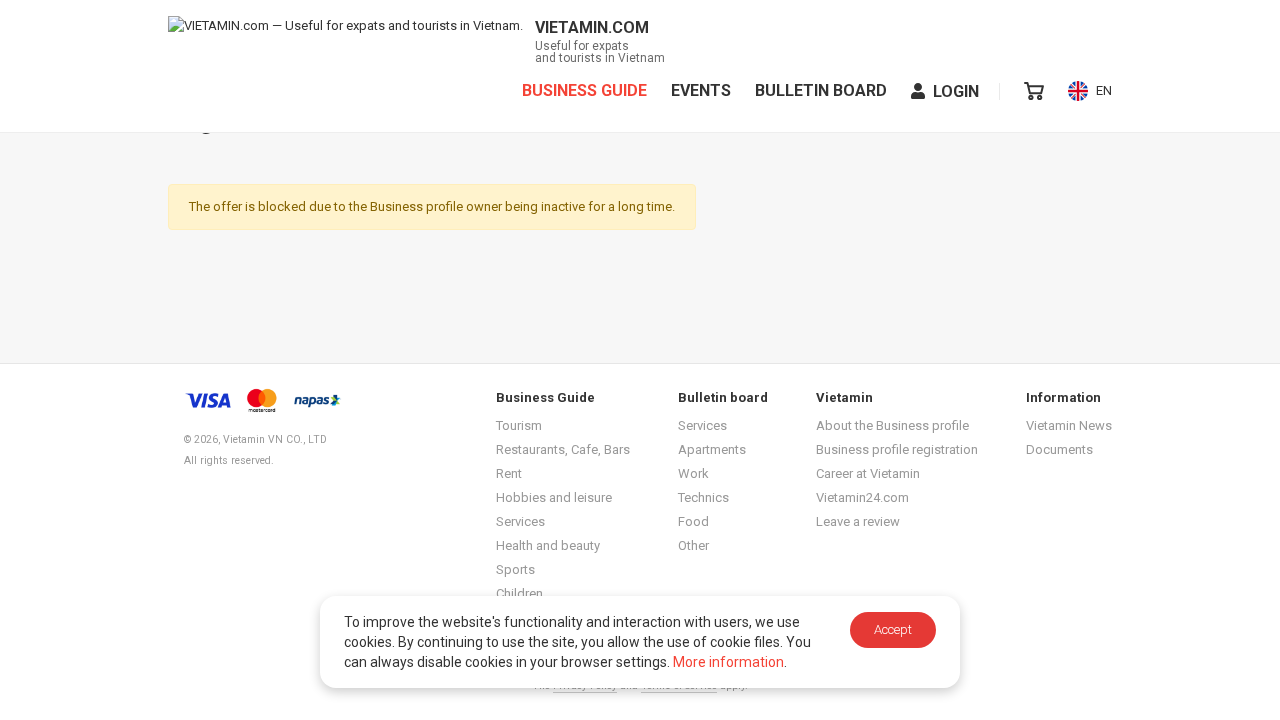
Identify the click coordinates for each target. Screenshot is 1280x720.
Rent (509, 473)
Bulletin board (821, 91)
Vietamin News (1069, 425)
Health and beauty (548, 545)
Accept (893, 629)
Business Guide (584, 91)
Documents (1059, 449)
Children (519, 593)
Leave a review (858, 521)
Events (701, 91)
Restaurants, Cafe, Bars (563, 449)
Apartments (712, 449)
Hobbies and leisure (554, 497)
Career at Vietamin (868, 473)
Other (693, 545)
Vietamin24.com (862, 497)
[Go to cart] (1034, 91)
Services (520, 521)
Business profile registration (897, 449)
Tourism (519, 425)
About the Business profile (892, 425)
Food (693, 521)
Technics (703, 497)
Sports (515, 569)
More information (728, 662)
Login (956, 91)
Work (693, 473)
